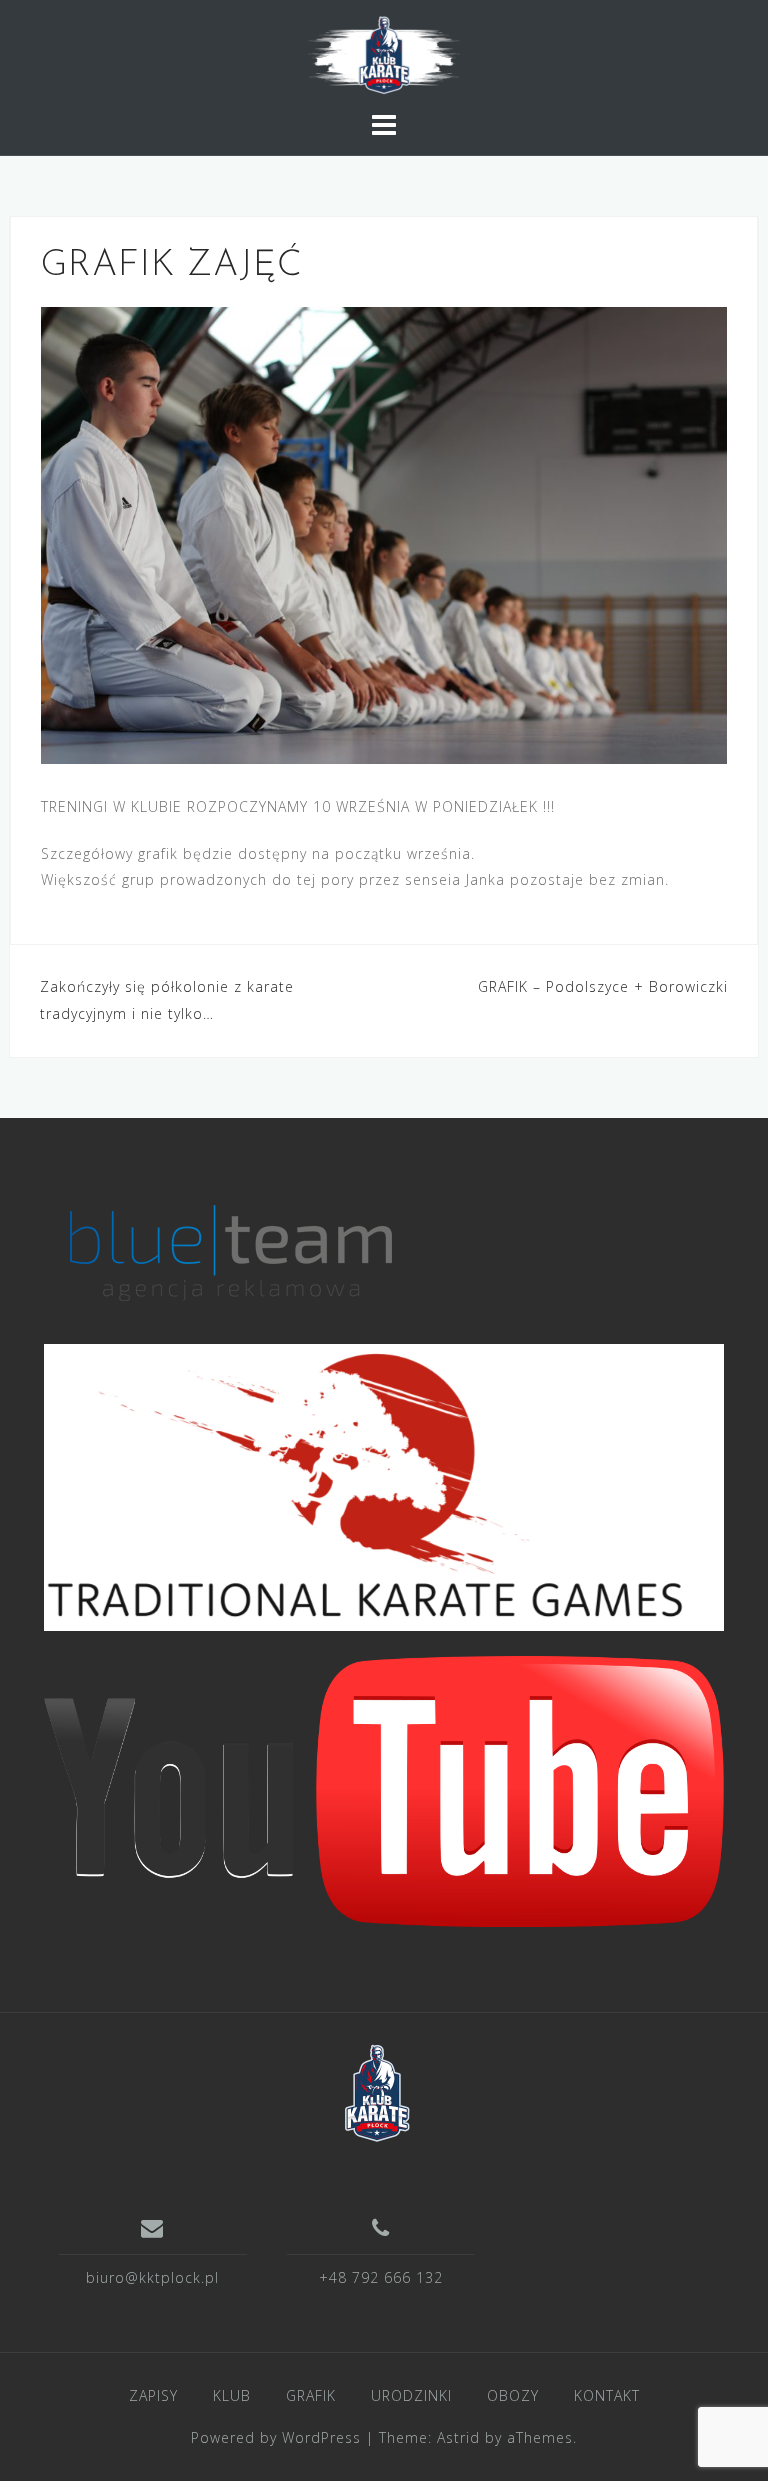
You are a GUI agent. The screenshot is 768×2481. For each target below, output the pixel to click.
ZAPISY (153, 2395)
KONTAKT (607, 2395)
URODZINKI (411, 2395)
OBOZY (513, 2395)
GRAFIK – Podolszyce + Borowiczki (603, 986)
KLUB (232, 2395)
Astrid (458, 2437)
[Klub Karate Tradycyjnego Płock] (377, 2090)
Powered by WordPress (276, 2437)
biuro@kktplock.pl (152, 2277)
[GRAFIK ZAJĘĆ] (384, 533)
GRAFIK (311, 2395)
